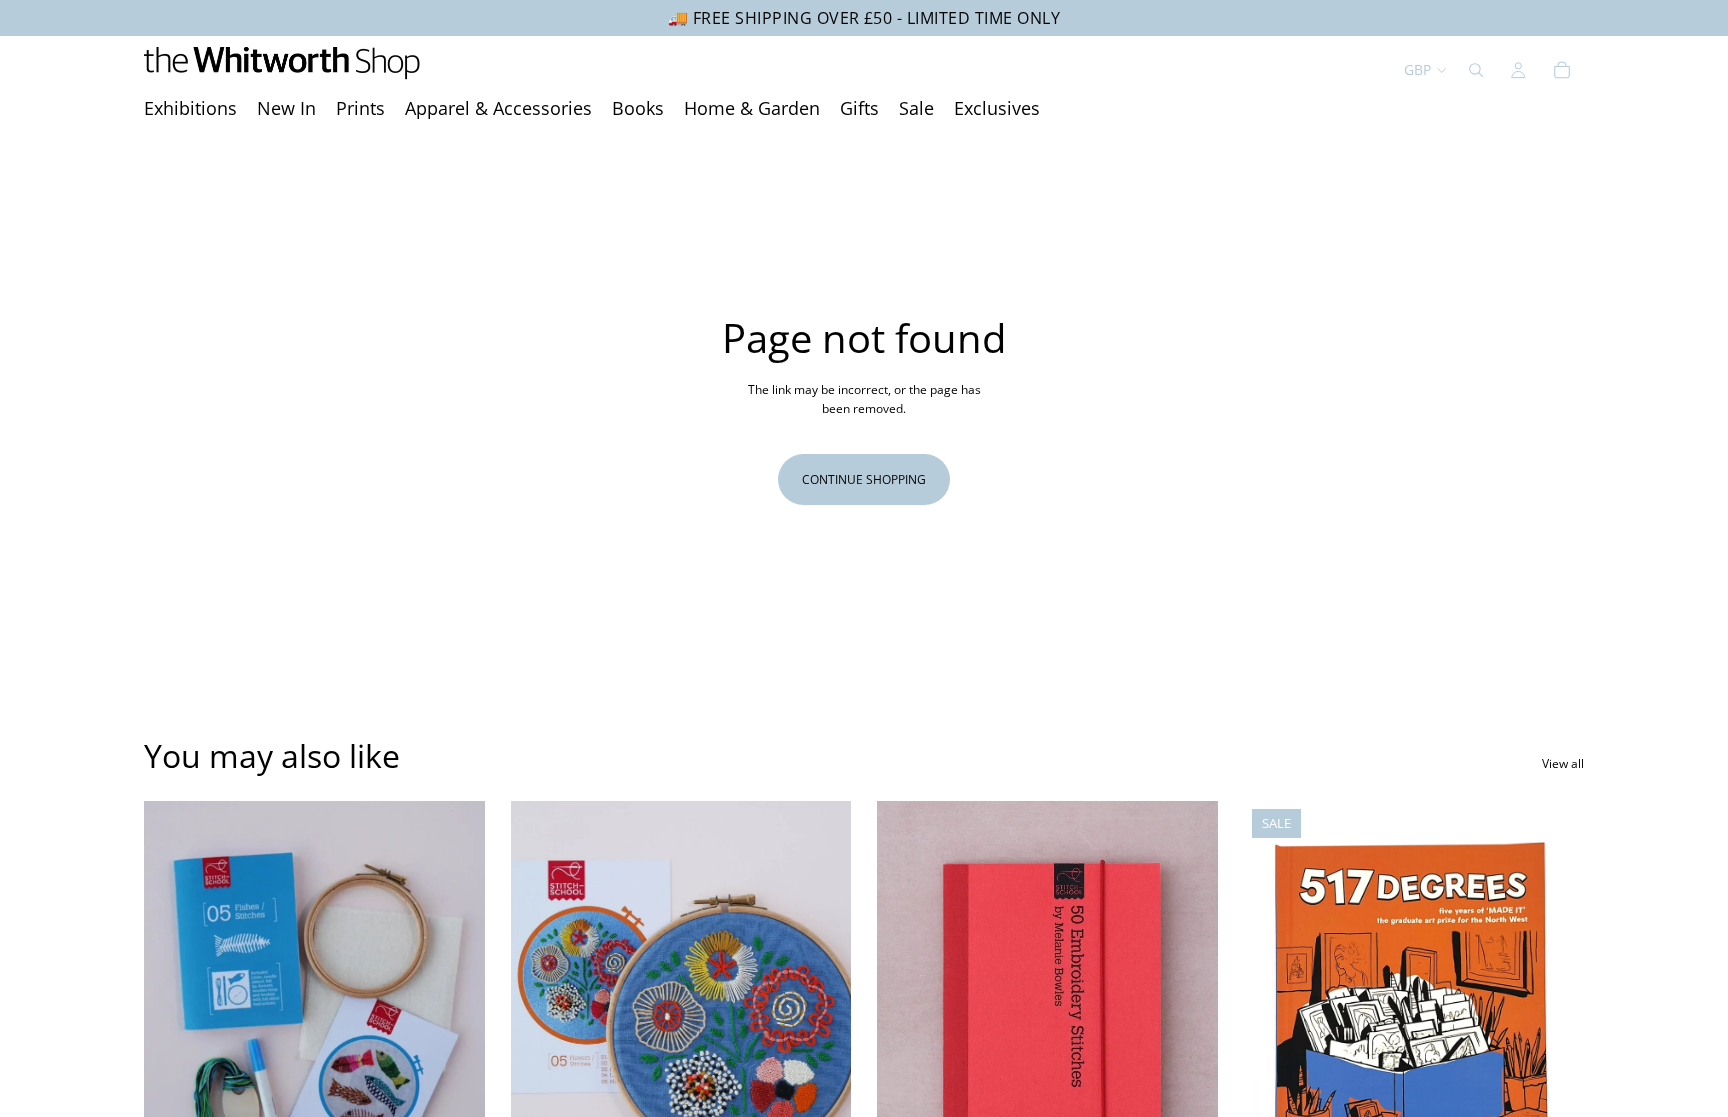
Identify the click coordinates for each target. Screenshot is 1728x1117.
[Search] (1476, 70)
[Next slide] (455, 1014)
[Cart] (1562, 70)
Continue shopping (864, 479)
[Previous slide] (174, 1014)
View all (1563, 763)
